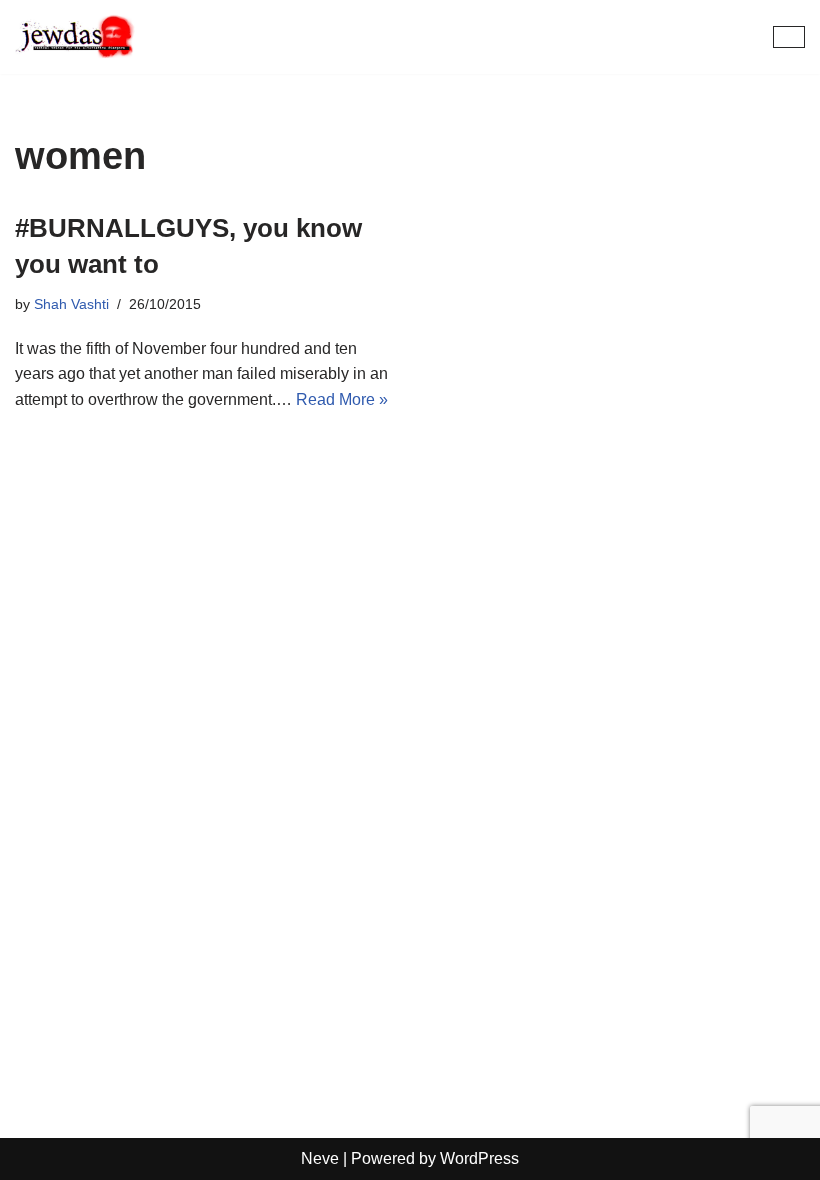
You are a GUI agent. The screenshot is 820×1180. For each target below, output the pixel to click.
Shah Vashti (71, 304)
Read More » (342, 399)
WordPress (479, 1158)
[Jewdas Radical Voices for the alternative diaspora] (75, 37)
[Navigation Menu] (789, 37)
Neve (320, 1158)
